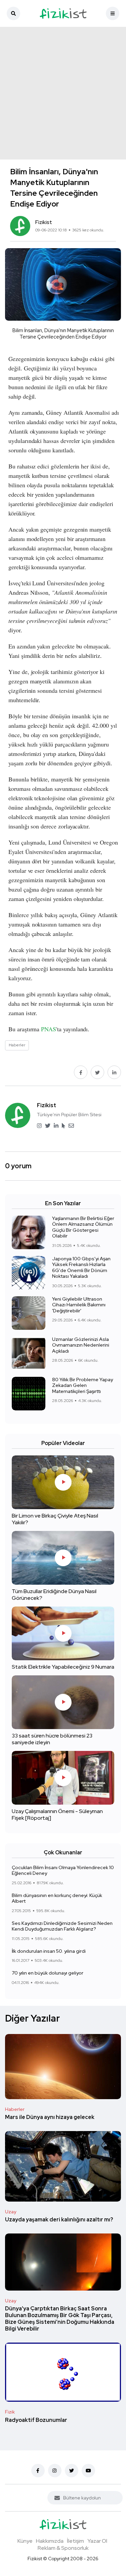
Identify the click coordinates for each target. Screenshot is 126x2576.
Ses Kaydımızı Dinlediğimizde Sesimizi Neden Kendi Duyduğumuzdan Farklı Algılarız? (62, 1926)
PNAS (49, 1029)
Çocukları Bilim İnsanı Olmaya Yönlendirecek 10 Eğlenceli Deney (63, 1870)
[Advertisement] (63, 93)
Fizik (10, 2412)
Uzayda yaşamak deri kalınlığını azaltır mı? (59, 2220)
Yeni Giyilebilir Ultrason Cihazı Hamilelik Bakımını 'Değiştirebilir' (79, 1305)
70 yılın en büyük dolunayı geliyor (48, 1973)
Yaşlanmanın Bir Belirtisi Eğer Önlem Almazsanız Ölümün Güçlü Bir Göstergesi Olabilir (83, 1227)
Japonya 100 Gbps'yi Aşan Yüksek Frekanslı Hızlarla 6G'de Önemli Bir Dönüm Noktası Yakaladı (81, 1268)
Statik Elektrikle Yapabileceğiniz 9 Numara (63, 1667)
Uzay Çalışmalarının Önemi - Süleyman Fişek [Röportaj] (57, 1815)
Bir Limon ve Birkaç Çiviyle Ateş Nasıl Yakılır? (55, 1519)
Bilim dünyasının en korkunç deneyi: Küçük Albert (57, 1898)
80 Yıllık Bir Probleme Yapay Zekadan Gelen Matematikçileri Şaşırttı (82, 1385)
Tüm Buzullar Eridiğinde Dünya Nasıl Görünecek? (54, 1595)
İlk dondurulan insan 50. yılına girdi (49, 1951)
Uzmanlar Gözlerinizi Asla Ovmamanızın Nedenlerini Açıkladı (81, 1345)
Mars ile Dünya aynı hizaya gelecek (50, 2117)
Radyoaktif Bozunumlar (36, 2420)
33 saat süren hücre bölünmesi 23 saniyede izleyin (52, 1739)
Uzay (11, 2212)
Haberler (15, 2109)
